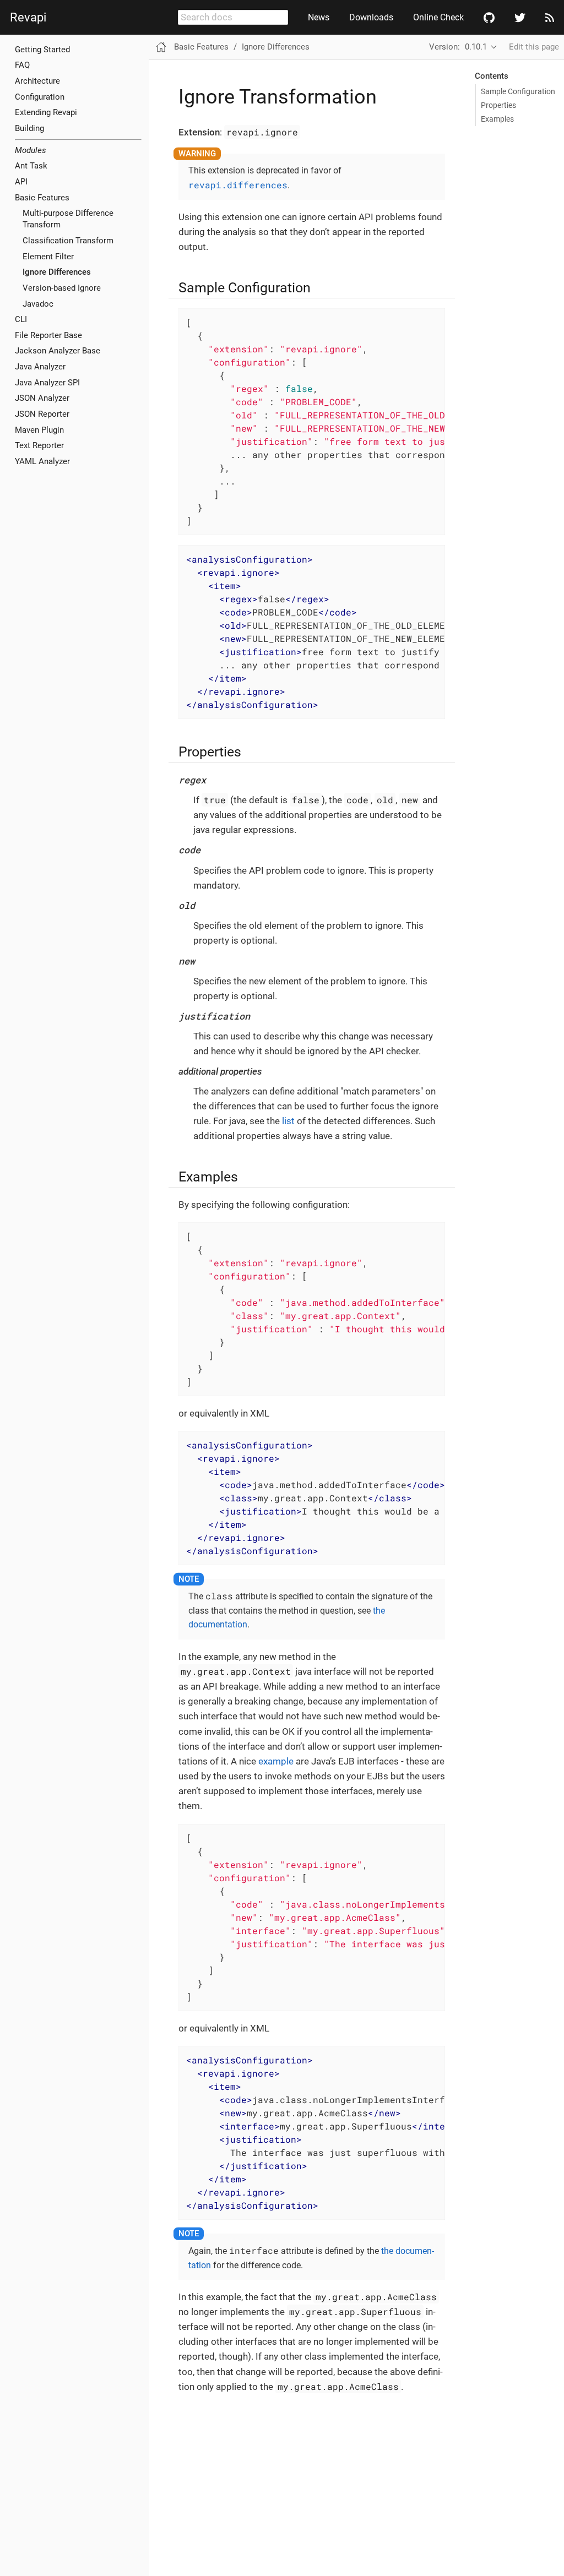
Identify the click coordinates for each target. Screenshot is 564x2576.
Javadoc (38, 304)
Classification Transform (68, 241)
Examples (497, 119)
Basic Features (201, 47)
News (319, 17)
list (288, 1121)
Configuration (40, 97)
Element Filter (48, 257)
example (276, 1761)
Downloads (371, 17)
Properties (498, 105)
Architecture (37, 81)
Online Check (438, 17)
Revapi (28, 18)
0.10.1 (476, 47)
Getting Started (42, 50)
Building (29, 128)
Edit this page (534, 47)
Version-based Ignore (62, 288)
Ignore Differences (57, 272)
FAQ (22, 65)
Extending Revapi (46, 112)
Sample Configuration (518, 91)
